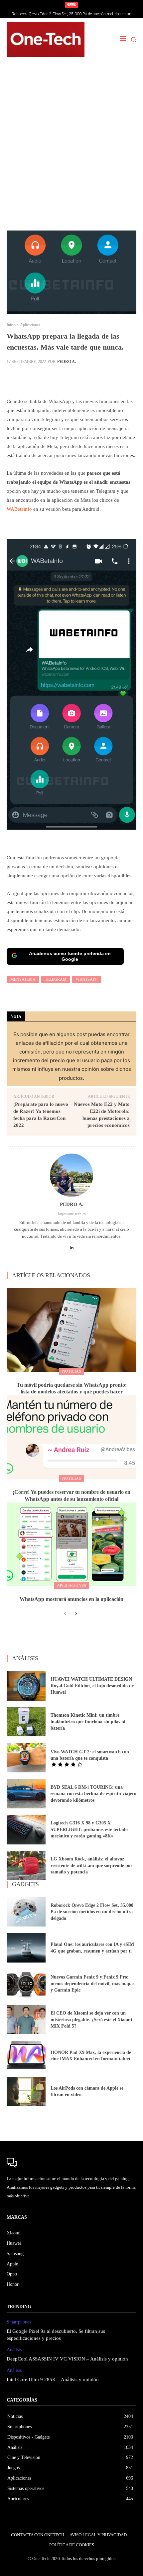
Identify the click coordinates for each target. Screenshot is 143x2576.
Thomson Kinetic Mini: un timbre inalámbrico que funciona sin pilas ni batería (88, 1722)
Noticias (72, 1371)
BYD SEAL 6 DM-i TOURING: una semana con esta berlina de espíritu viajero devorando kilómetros (93, 1794)
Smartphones (19, 2322)
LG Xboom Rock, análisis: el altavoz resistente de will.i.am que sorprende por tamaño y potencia (91, 1865)
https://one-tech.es (72, 1214)
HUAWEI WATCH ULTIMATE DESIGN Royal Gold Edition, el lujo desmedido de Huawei (92, 1686)
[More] (118, 378)
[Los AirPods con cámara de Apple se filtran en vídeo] (26, 2092)
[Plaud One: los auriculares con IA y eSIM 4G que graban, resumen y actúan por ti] (26, 1948)
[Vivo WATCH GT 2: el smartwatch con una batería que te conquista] (26, 1758)
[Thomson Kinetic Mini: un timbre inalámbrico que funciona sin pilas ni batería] (26, 1722)
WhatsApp (87, 979)
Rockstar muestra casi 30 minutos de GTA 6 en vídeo (72, 14)
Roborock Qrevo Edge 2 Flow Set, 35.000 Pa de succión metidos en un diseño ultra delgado (92, 1912)
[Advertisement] (71, 147)
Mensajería (23, 979)
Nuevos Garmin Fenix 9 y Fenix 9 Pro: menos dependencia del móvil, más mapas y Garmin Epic (92, 1984)
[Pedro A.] (71, 1175)
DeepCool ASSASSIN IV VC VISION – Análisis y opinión (67, 2359)
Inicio (11, 325)
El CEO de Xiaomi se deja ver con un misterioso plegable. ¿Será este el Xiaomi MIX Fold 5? (91, 2020)
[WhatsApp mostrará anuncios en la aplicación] (71, 1544)
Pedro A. (67, 362)
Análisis (14, 2350)
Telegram (56, 979)
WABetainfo (19, 509)
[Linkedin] (72, 1246)
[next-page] (76, 1614)
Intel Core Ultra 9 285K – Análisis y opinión (53, 2380)
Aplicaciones (30, 325)
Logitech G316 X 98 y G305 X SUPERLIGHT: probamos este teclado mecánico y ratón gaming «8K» (89, 1829)
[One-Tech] (46, 39)
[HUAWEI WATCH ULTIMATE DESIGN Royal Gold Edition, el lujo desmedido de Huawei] (26, 1686)
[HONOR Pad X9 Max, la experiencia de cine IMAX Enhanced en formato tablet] (26, 2056)
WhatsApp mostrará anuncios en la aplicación (71, 1599)
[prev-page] (65, 1614)
